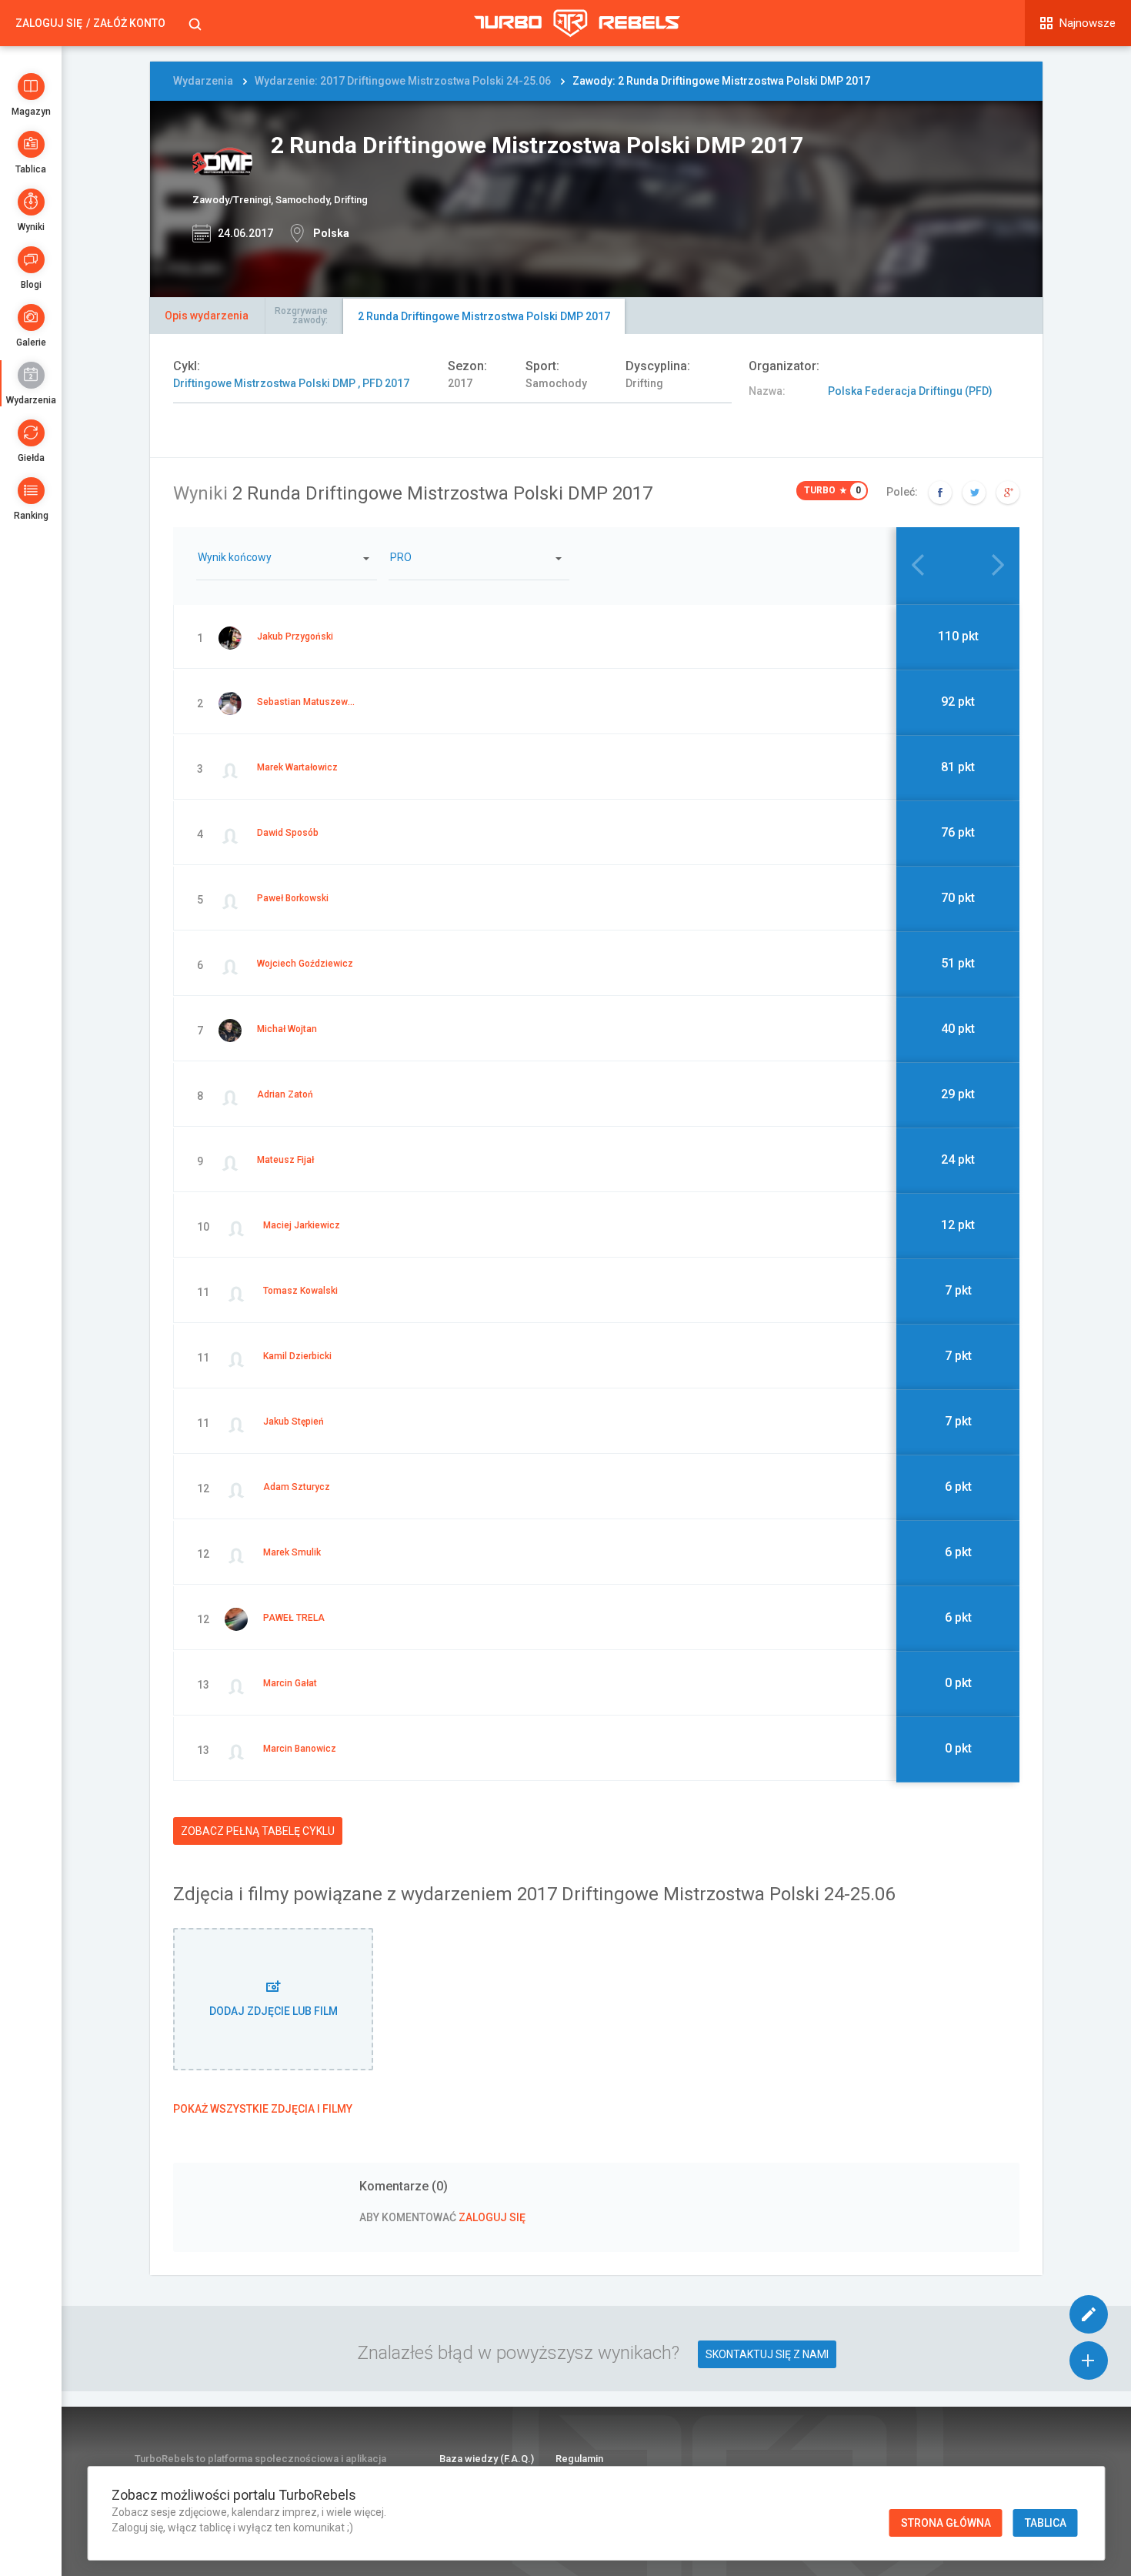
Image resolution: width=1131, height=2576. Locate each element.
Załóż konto (129, 23)
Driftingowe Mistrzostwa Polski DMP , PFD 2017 (291, 383)
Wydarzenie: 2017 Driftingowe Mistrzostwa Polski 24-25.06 (403, 81)
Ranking (31, 516)
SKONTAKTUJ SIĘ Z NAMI (767, 2354)
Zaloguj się (49, 23)
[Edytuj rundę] (1089, 2314)
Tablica (31, 169)
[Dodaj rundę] (1089, 2360)
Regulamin (579, 2459)
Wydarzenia (31, 400)
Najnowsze (1088, 23)
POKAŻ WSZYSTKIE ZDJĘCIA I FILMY (263, 2109)
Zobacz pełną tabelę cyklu (258, 1831)
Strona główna (946, 2523)
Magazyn (31, 112)
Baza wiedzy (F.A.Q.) (487, 2459)
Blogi (31, 285)
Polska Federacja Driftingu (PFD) (910, 391)
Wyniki (31, 227)
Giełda (31, 458)
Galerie (31, 342)
